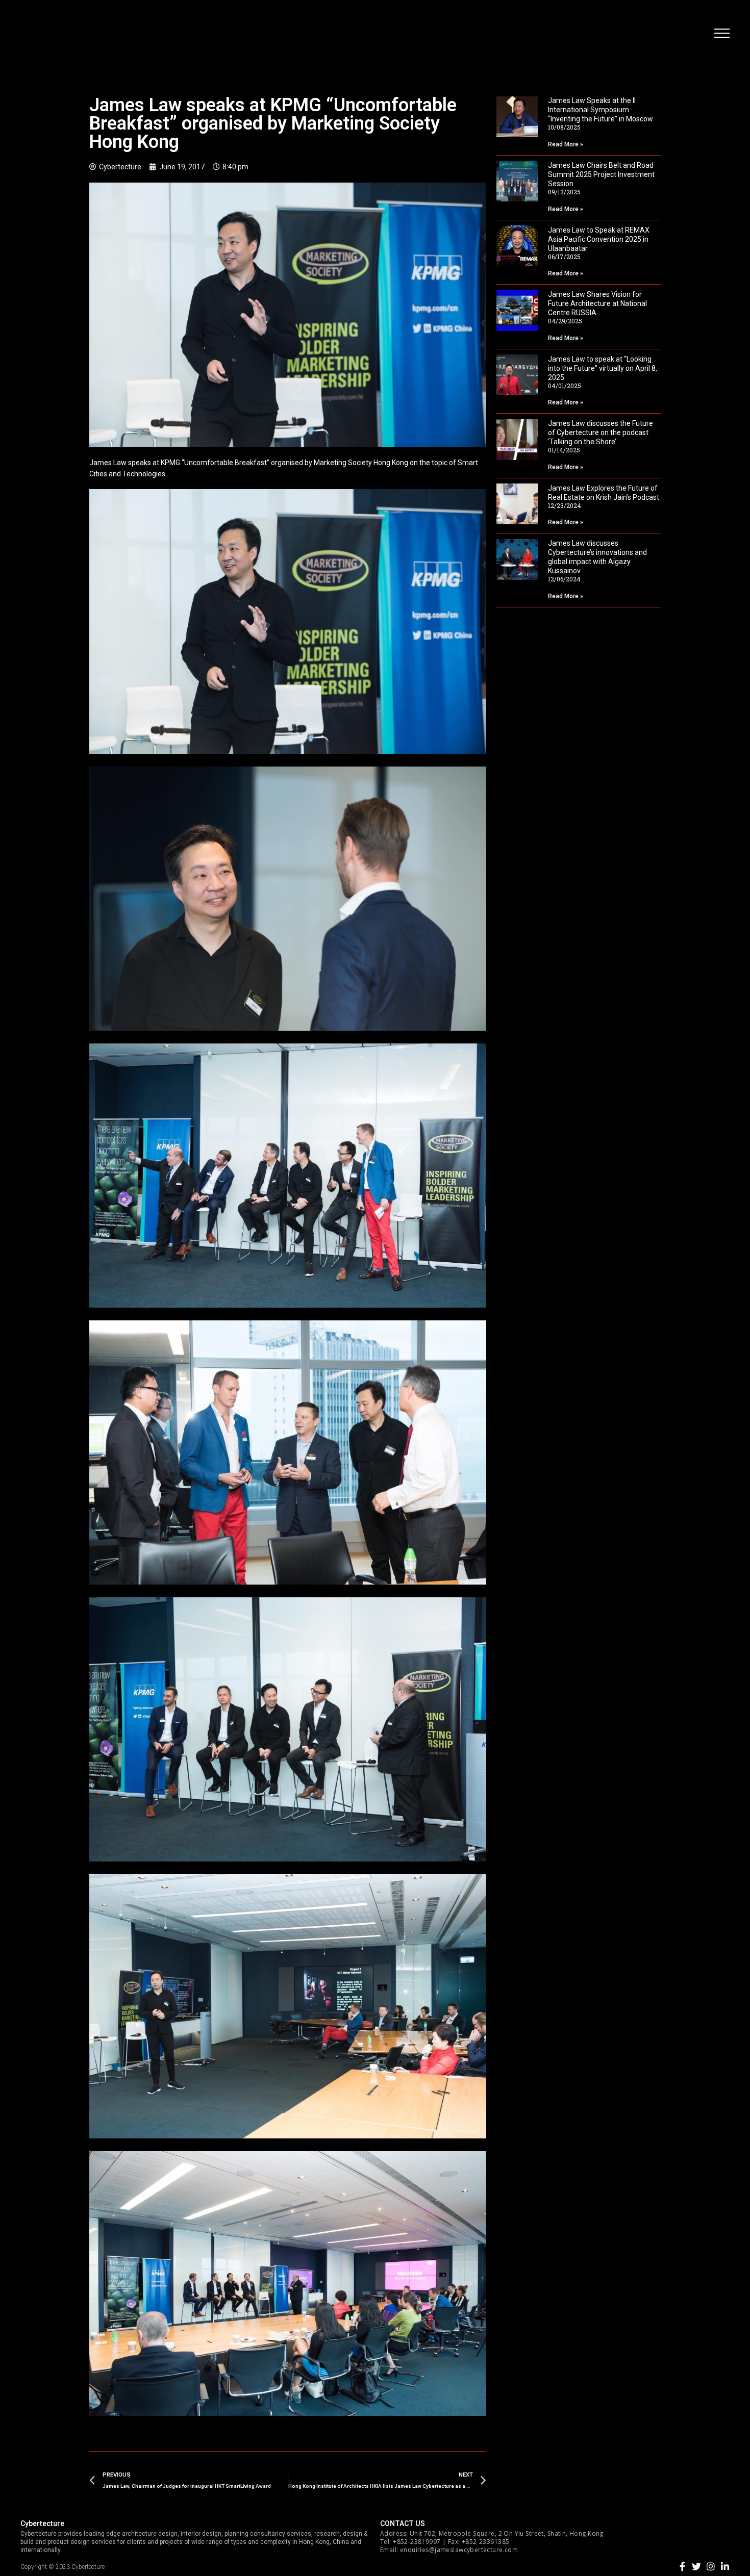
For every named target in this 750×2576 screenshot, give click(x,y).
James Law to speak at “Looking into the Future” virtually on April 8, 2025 (603, 368)
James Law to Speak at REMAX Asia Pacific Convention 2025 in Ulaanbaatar (599, 239)
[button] (722, 33)
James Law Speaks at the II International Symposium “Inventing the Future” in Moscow (601, 110)
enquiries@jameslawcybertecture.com (459, 2550)
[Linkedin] (725, 2566)
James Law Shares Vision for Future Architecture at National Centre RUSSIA (597, 303)
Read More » (566, 144)
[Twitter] (696, 2566)
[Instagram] (711, 2566)
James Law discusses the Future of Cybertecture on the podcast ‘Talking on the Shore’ (601, 432)
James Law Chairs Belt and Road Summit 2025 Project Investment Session (601, 174)
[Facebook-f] (682, 2566)
